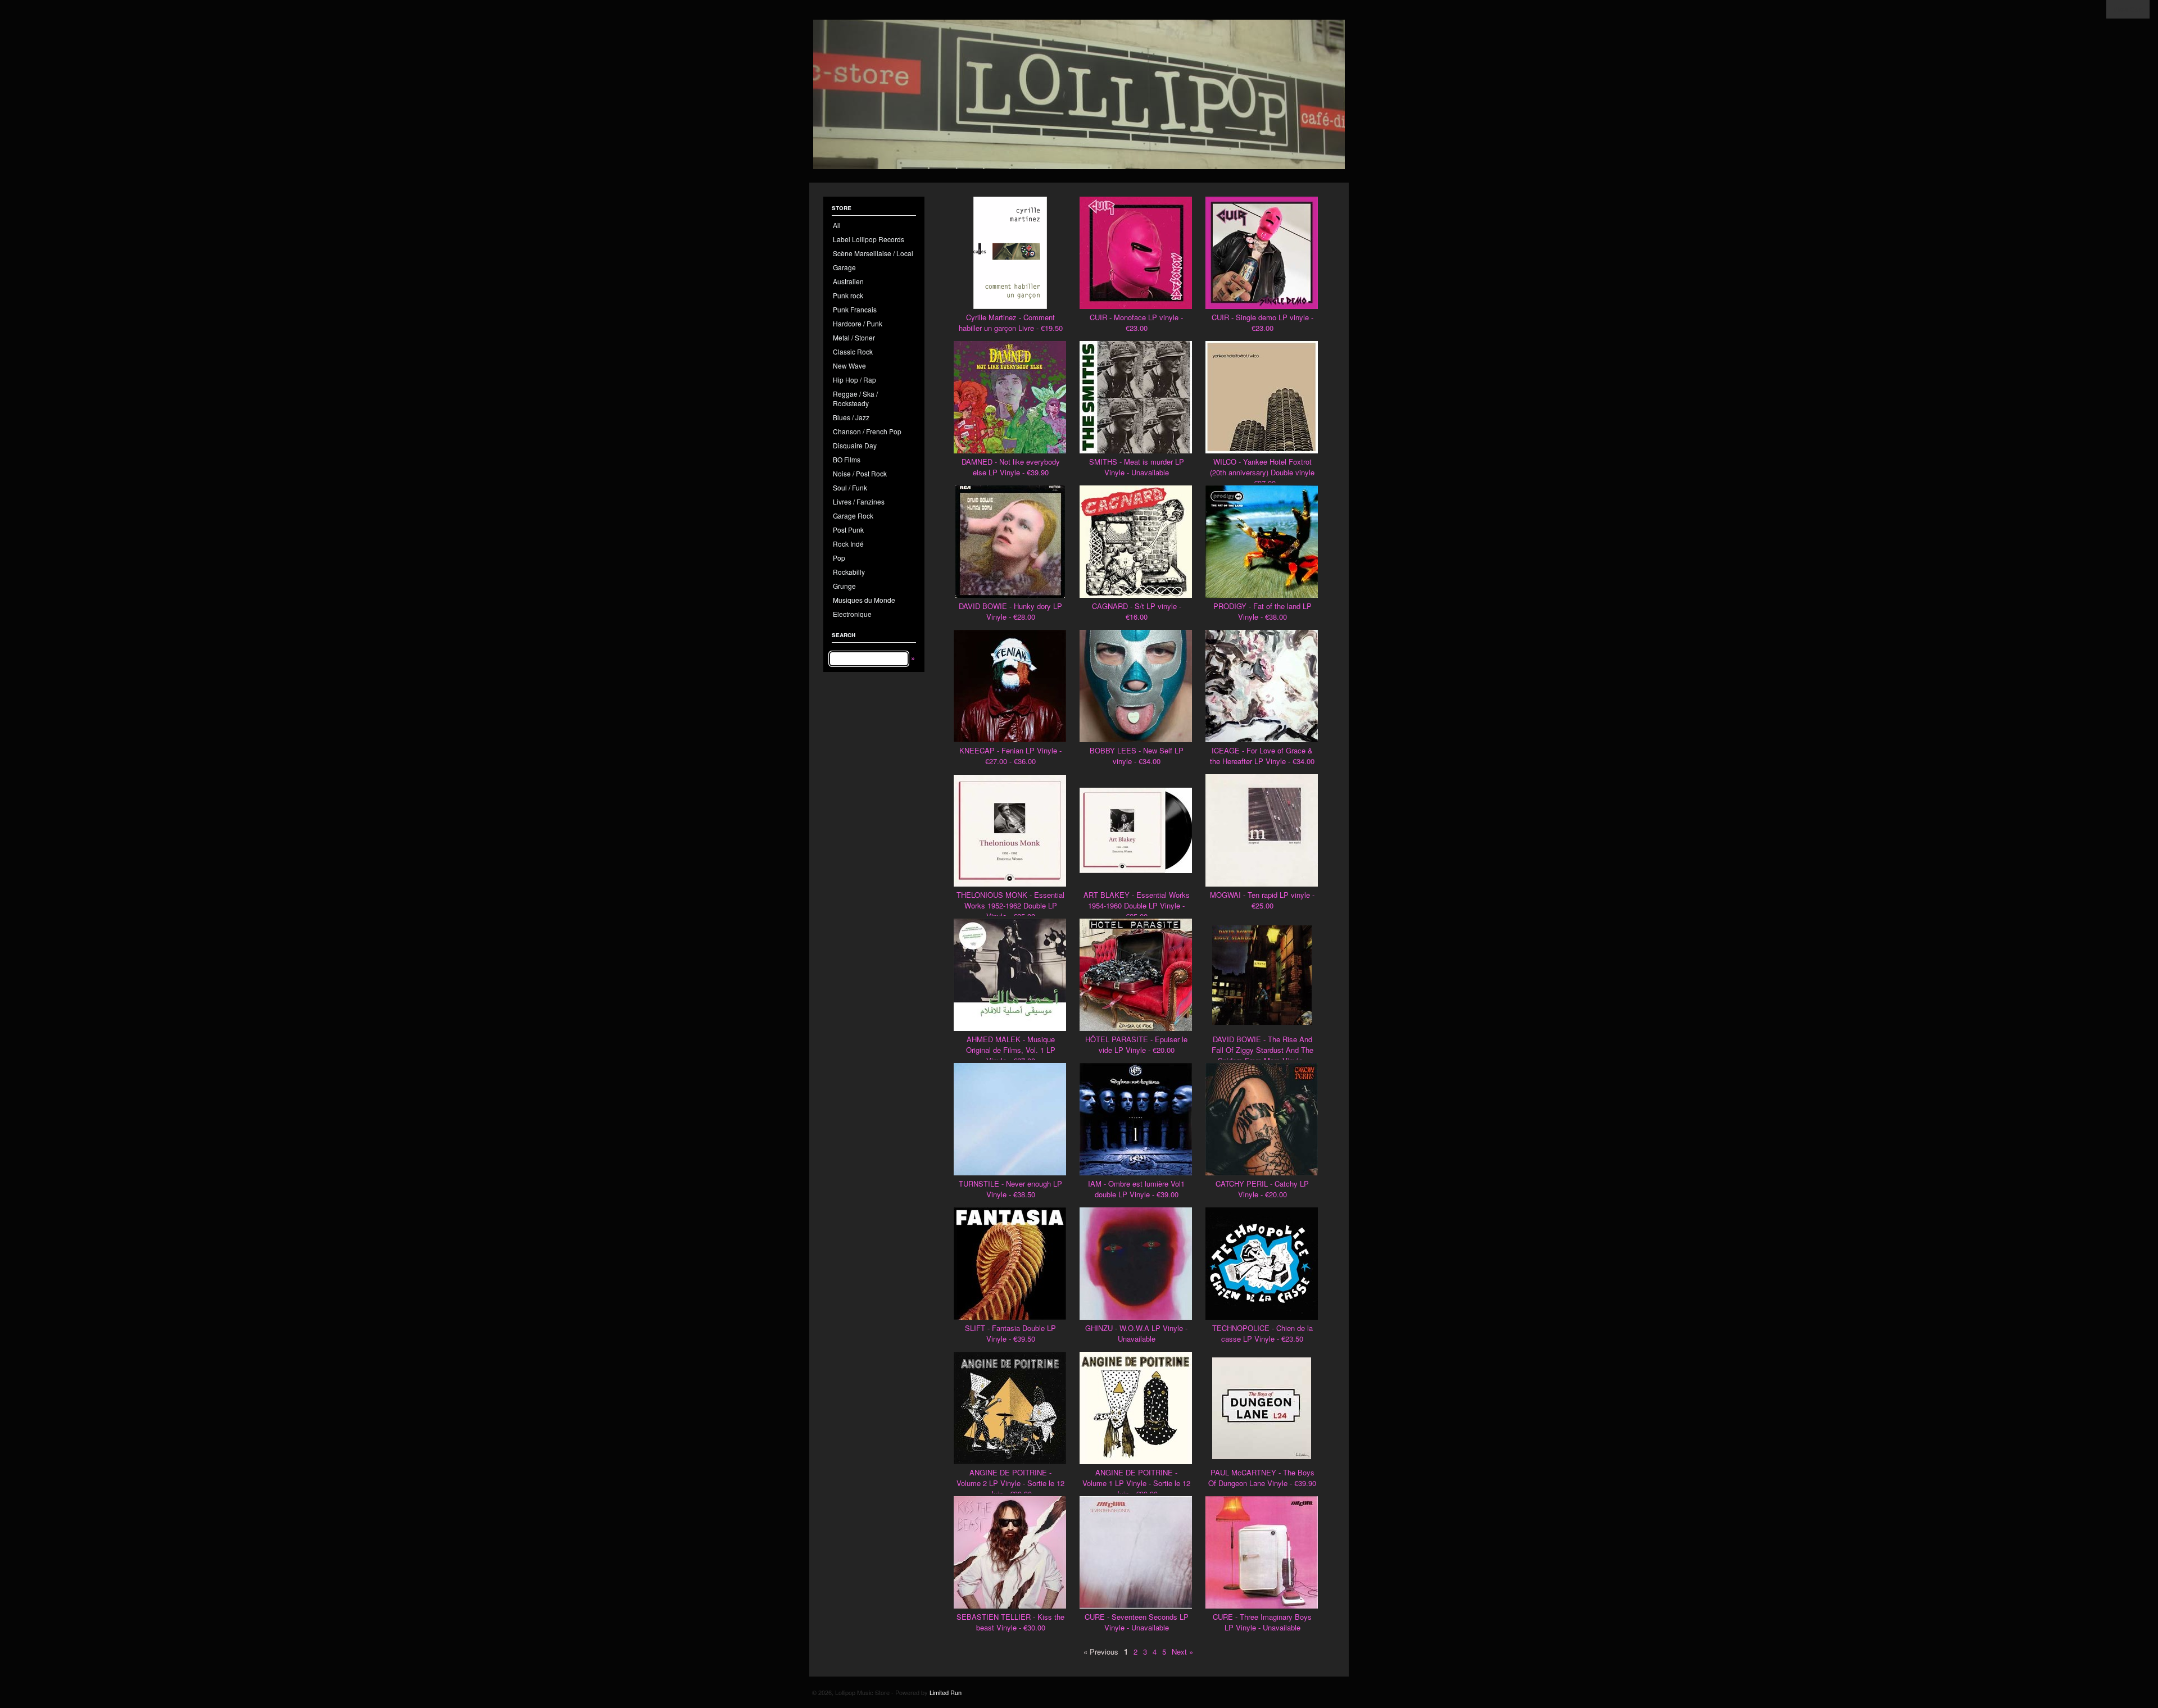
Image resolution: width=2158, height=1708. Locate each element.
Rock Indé (848, 544)
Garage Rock (853, 515)
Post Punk (848, 530)
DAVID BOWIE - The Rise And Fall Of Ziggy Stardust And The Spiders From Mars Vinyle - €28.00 (1262, 1055)
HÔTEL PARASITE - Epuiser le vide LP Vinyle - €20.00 (1136, 1044)
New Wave (849, 365)
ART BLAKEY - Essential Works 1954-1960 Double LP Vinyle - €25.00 (1137, 905)
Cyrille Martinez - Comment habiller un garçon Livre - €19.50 (1011, 322)
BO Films (847, 459)
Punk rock (848, 295)
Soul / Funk (850, 487)
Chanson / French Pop (867, 431)
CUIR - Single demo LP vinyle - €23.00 (1262, 322)
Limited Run (946, 1692)
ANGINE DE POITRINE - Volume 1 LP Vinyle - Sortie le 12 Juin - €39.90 (1136, 1483)
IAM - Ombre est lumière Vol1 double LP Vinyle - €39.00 (1136, 1189)
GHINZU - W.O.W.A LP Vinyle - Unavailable (1136, 1333)
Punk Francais (855, 309)
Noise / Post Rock (860, 473)
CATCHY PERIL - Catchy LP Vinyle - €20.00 (1262, 1189)
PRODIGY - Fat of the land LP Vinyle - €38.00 (1262, 611)
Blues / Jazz (851, 417)
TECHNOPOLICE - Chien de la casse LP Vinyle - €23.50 (1262, 1333)
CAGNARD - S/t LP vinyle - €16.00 (1137, 611)
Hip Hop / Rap (854, 380)
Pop (839, 558)
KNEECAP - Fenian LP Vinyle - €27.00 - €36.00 (1010, 756)
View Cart (2128, 9)
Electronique (852, 614)
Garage (844, 267)
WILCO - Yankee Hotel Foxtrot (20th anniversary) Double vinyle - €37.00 (1262, 472)
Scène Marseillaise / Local (873, 253)
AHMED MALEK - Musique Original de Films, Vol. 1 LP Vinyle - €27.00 (1011, 1050)
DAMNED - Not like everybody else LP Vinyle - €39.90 (1011, 467)
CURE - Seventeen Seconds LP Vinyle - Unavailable (1137, 1622)
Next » (1182, 1652)
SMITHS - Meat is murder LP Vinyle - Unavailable (1137, 467)
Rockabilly (849, 572)
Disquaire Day (855, 445)
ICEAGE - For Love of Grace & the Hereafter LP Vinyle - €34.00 (1262, 756)
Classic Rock (853, 351)
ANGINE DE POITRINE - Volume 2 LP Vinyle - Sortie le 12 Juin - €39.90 (1010, 1483)
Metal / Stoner (854, 337)
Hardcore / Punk (858, 323)
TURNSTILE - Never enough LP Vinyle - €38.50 (1010, 1189)
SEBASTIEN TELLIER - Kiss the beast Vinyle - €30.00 (1010, 1622)
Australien (848, 281)
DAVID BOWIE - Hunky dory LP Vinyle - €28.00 (1010, 611)
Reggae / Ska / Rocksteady (855, 398)
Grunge (844, 586)
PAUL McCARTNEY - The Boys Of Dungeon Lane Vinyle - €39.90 (1262, 1478)
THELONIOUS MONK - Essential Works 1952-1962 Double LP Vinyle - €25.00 (1010, 905)
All (837, 225)
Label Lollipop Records (869, 239)
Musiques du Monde (864, 600)
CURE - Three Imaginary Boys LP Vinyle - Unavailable (1262, 1622)
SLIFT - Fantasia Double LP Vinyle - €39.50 (1010, 1333)
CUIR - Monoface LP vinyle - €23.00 (1136, 322)
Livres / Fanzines (859, 501)
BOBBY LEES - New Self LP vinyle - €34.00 (1137, 756)
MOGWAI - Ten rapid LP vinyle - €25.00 (1262, 900)
